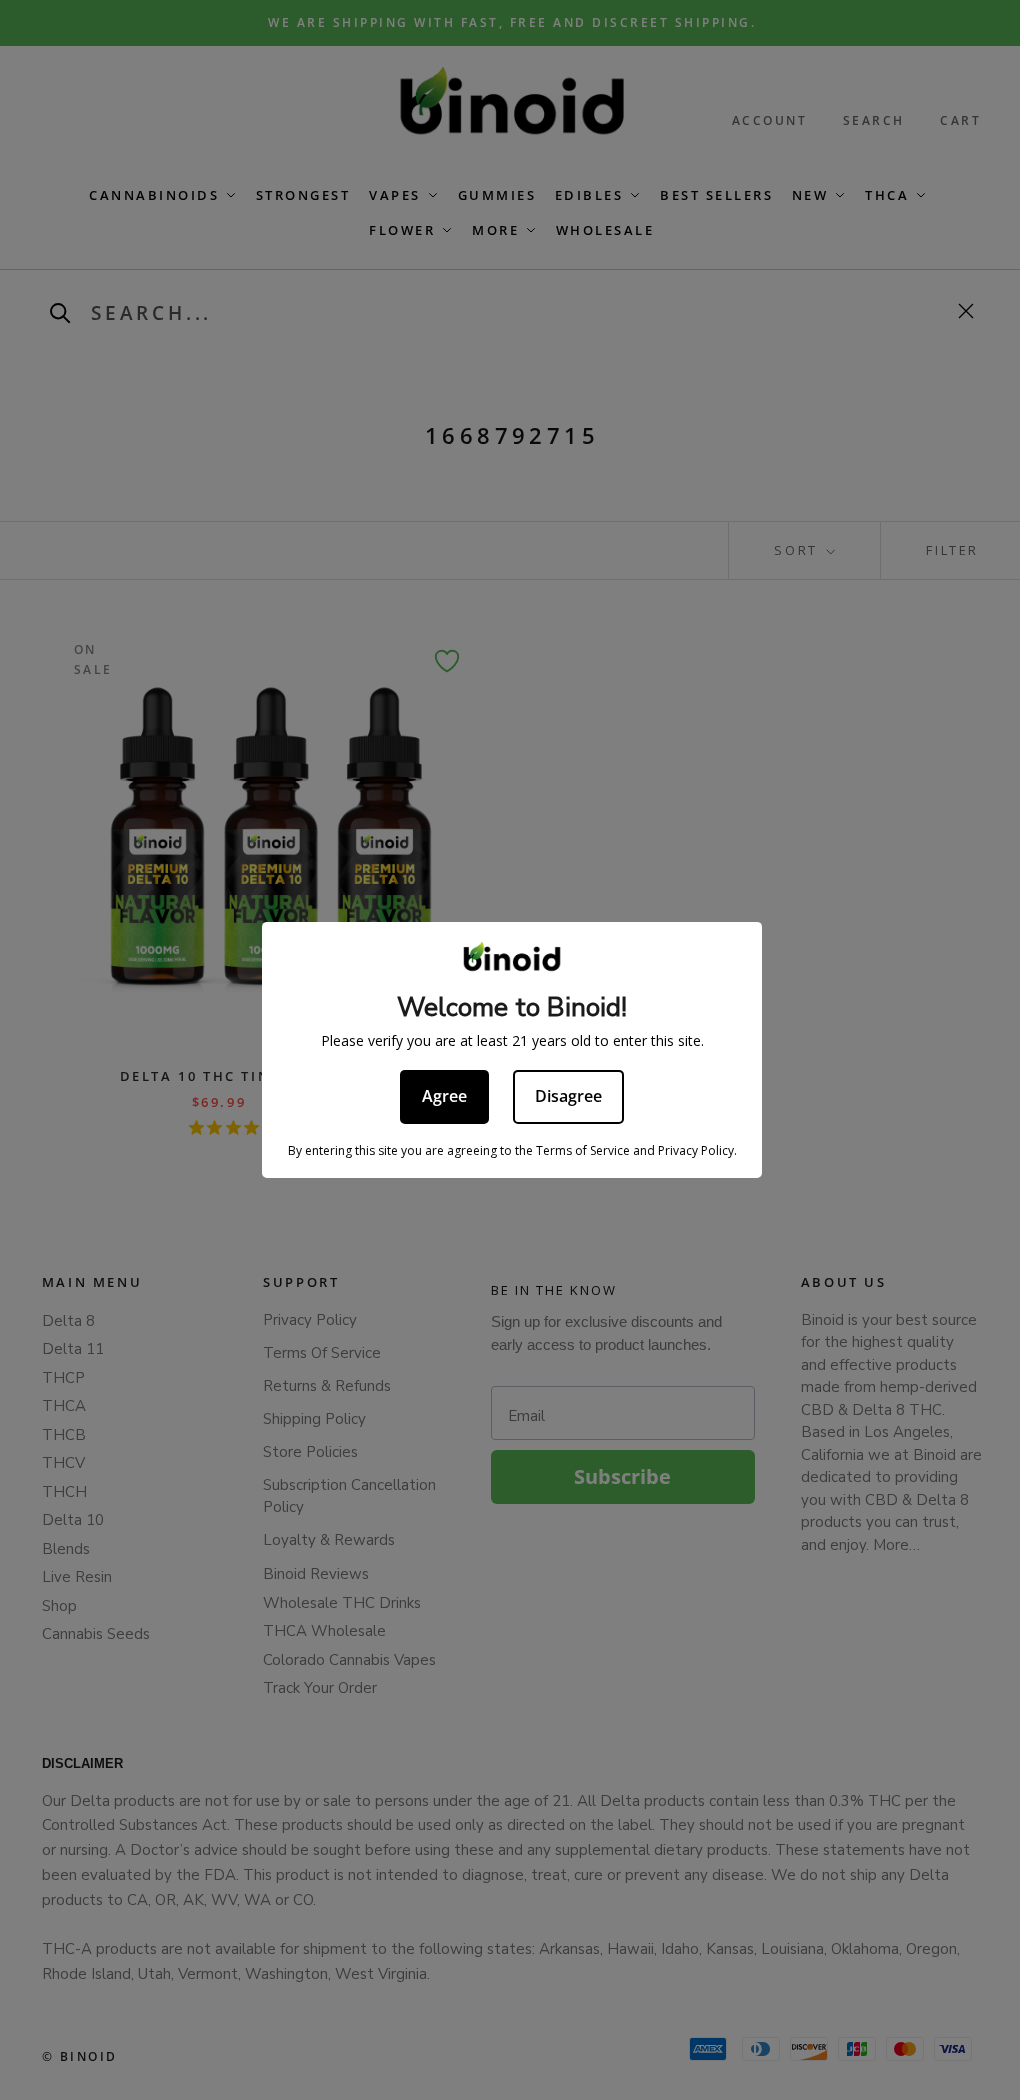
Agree (444, 1096)
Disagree (568, 1096)
